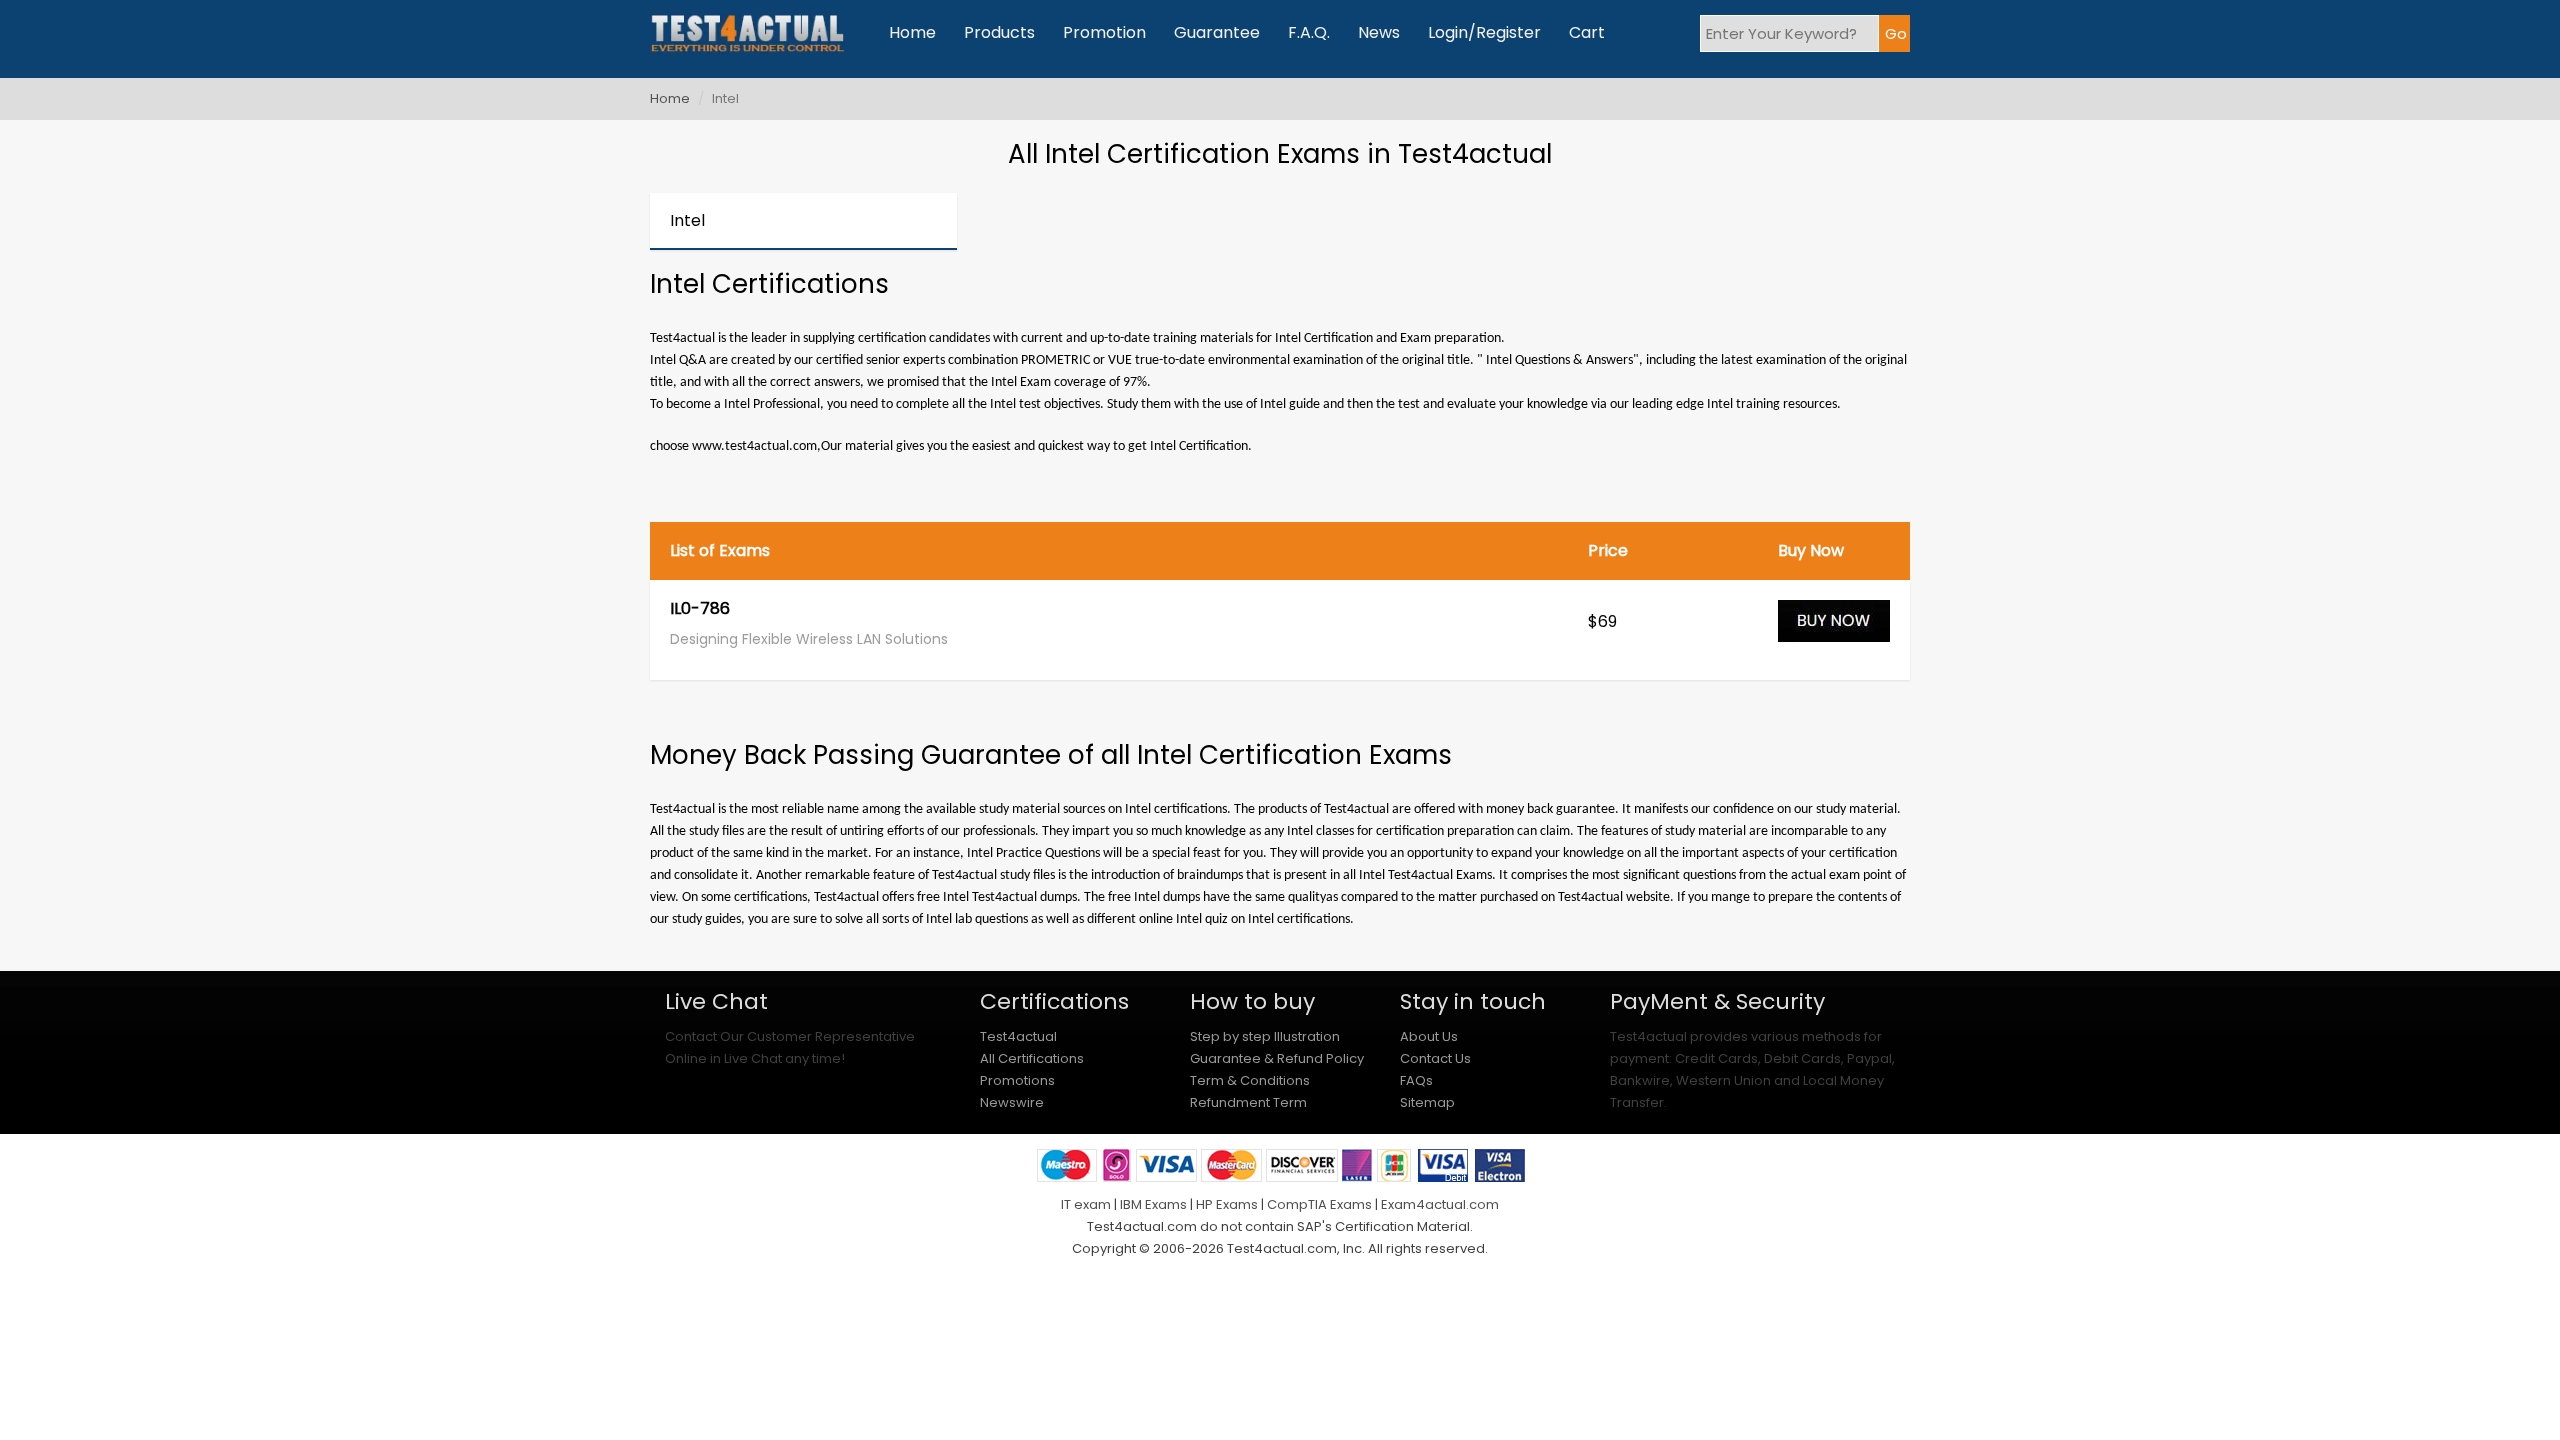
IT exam (1086, 1204)
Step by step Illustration (1265, 1036)
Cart (1587, 32)
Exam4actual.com (1440, 1204)
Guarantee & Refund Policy (1277, 1058)
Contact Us (1435, 1058)
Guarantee (1217, 32)
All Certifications (1032, 1058)
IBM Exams (1153, 1204)
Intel (687, 220)
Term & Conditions (1250, 1080)
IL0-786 (700, 610)
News (1379, 32)
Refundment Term (1248, 1102)
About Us (1429, 1036)
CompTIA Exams (1319, 1204)
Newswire (1012, 1102)
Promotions (1017, 1080)
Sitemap (1427, 1102)
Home (912, 32)
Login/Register (1484, 32)
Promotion (1104, 32)
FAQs (1416, 1080)
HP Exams (1227, 1204)
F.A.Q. (1309, 32)
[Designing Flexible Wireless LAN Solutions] (1834, 630)
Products (999, 32)
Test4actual (1018, 1036)
